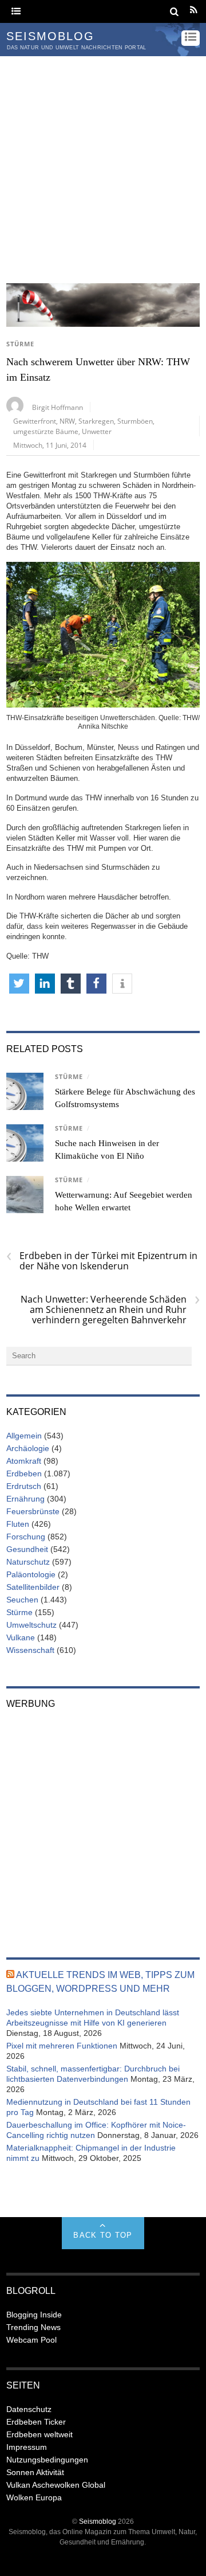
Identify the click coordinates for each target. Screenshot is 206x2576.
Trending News (33, 2327)
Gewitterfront (35, 421)
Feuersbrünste (33, 1511)
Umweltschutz (31, 1625)
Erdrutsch (24, 1486)
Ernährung (25, 1499)
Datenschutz (29, 2409)
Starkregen (96, 421)
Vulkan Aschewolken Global (56, 2485)
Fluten (18, 1524)
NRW (67, 421)
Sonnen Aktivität (35, 2472)
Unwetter (97, 431)
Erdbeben (24, 1473)
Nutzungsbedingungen (47, 2460)
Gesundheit (27, 1549)
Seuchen (22, 1600)
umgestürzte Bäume (46, 431)
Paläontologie (31, 1574)
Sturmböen (135, 421)
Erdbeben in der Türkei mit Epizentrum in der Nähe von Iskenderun (102, 1261)
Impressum (27, 2447)
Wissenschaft (30, 1650)
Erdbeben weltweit (39, 2434)
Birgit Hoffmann (58, 407)
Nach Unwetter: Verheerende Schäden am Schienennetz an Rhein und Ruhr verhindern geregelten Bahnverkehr (110, 1310)
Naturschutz (28, 1562)
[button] (19, 984)
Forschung (26, 1537)
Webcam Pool (31, 2340)
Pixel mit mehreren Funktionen (62, 2046)
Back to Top (103, 2235)
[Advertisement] (103, 165)
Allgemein (24, 1436)
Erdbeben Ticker (36, 2422)
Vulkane (21, 1637)
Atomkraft (24, 1461)
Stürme (20, 344)
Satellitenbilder (33, 1587)
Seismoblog (98, 2521)
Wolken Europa (34, 2497)
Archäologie (28, 1448)
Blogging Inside (34, 2315)
